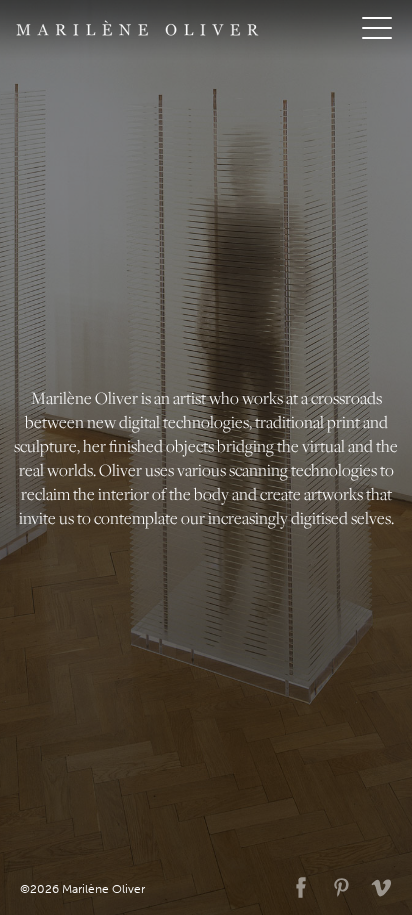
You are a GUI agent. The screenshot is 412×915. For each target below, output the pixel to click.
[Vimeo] (377, 883)
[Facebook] (297, 883)
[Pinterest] (337, 883)
